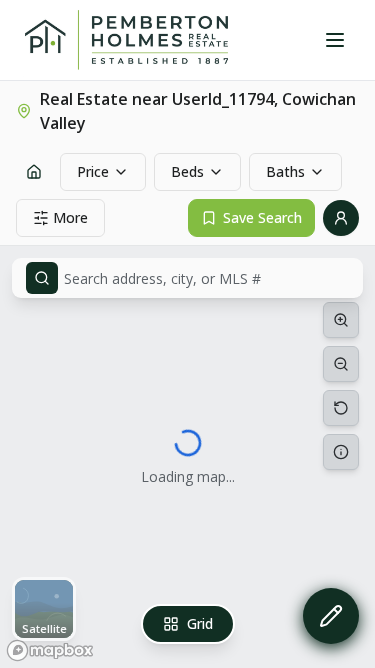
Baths (285, 171)
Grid (200, 623)
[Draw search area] (331, 616)
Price (93, 171)
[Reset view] (341, 408)
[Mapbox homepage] (50, 650)
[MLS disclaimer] (341, 452)
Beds (187, 171)
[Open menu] (335, 40)
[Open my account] (341, 218)
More (70, 217)
